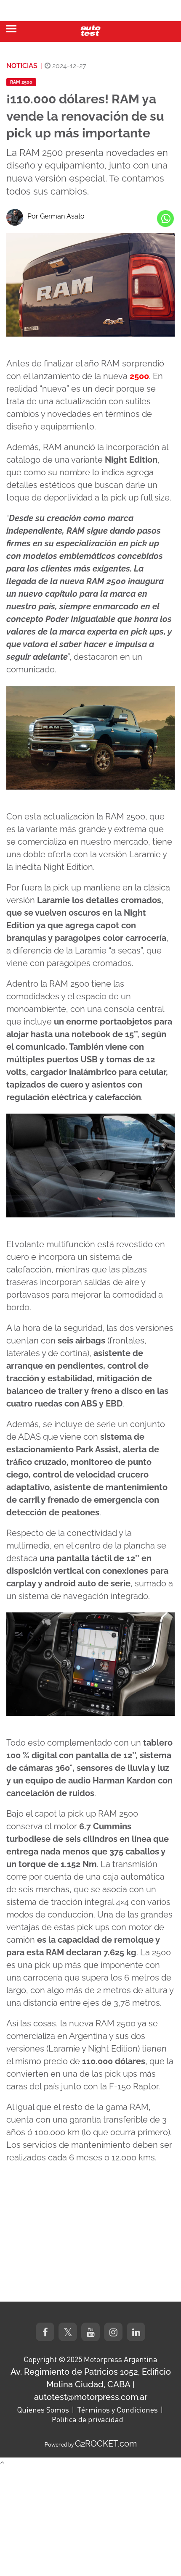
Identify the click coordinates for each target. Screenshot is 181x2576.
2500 (139, 376)
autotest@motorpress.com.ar (91, 2397)
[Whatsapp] (165, 219)
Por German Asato (56, 216)
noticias (22, 66)
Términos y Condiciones (117, 2410)
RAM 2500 (21, 82)
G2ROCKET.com (106, 2444)
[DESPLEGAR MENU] (11, 29)
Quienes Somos (43, 2410)
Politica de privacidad (88, 2419)
